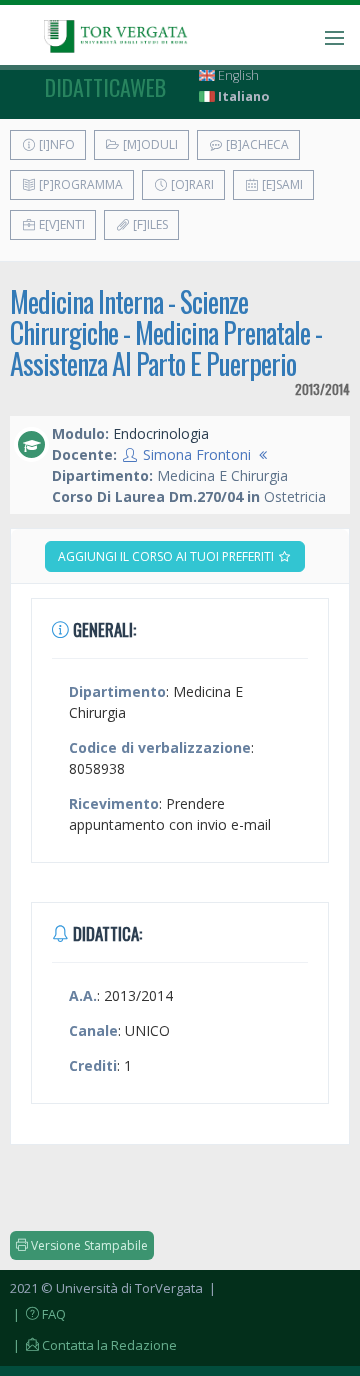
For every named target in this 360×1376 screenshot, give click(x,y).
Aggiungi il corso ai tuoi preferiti (167, 556)
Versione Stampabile (88, 1245)
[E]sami (281, 184)
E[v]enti (60, 224)
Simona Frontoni (197, 454)
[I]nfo (55, 144)
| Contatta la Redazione (93, 1345)
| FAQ (38, 1314)
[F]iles (149, 224)
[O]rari (191, 184)
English (237, 75)
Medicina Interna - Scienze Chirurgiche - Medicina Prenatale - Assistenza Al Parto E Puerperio (166, 332)
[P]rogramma (79, 184)
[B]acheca (256, 144)
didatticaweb (105, 87)
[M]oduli (149, 144)
